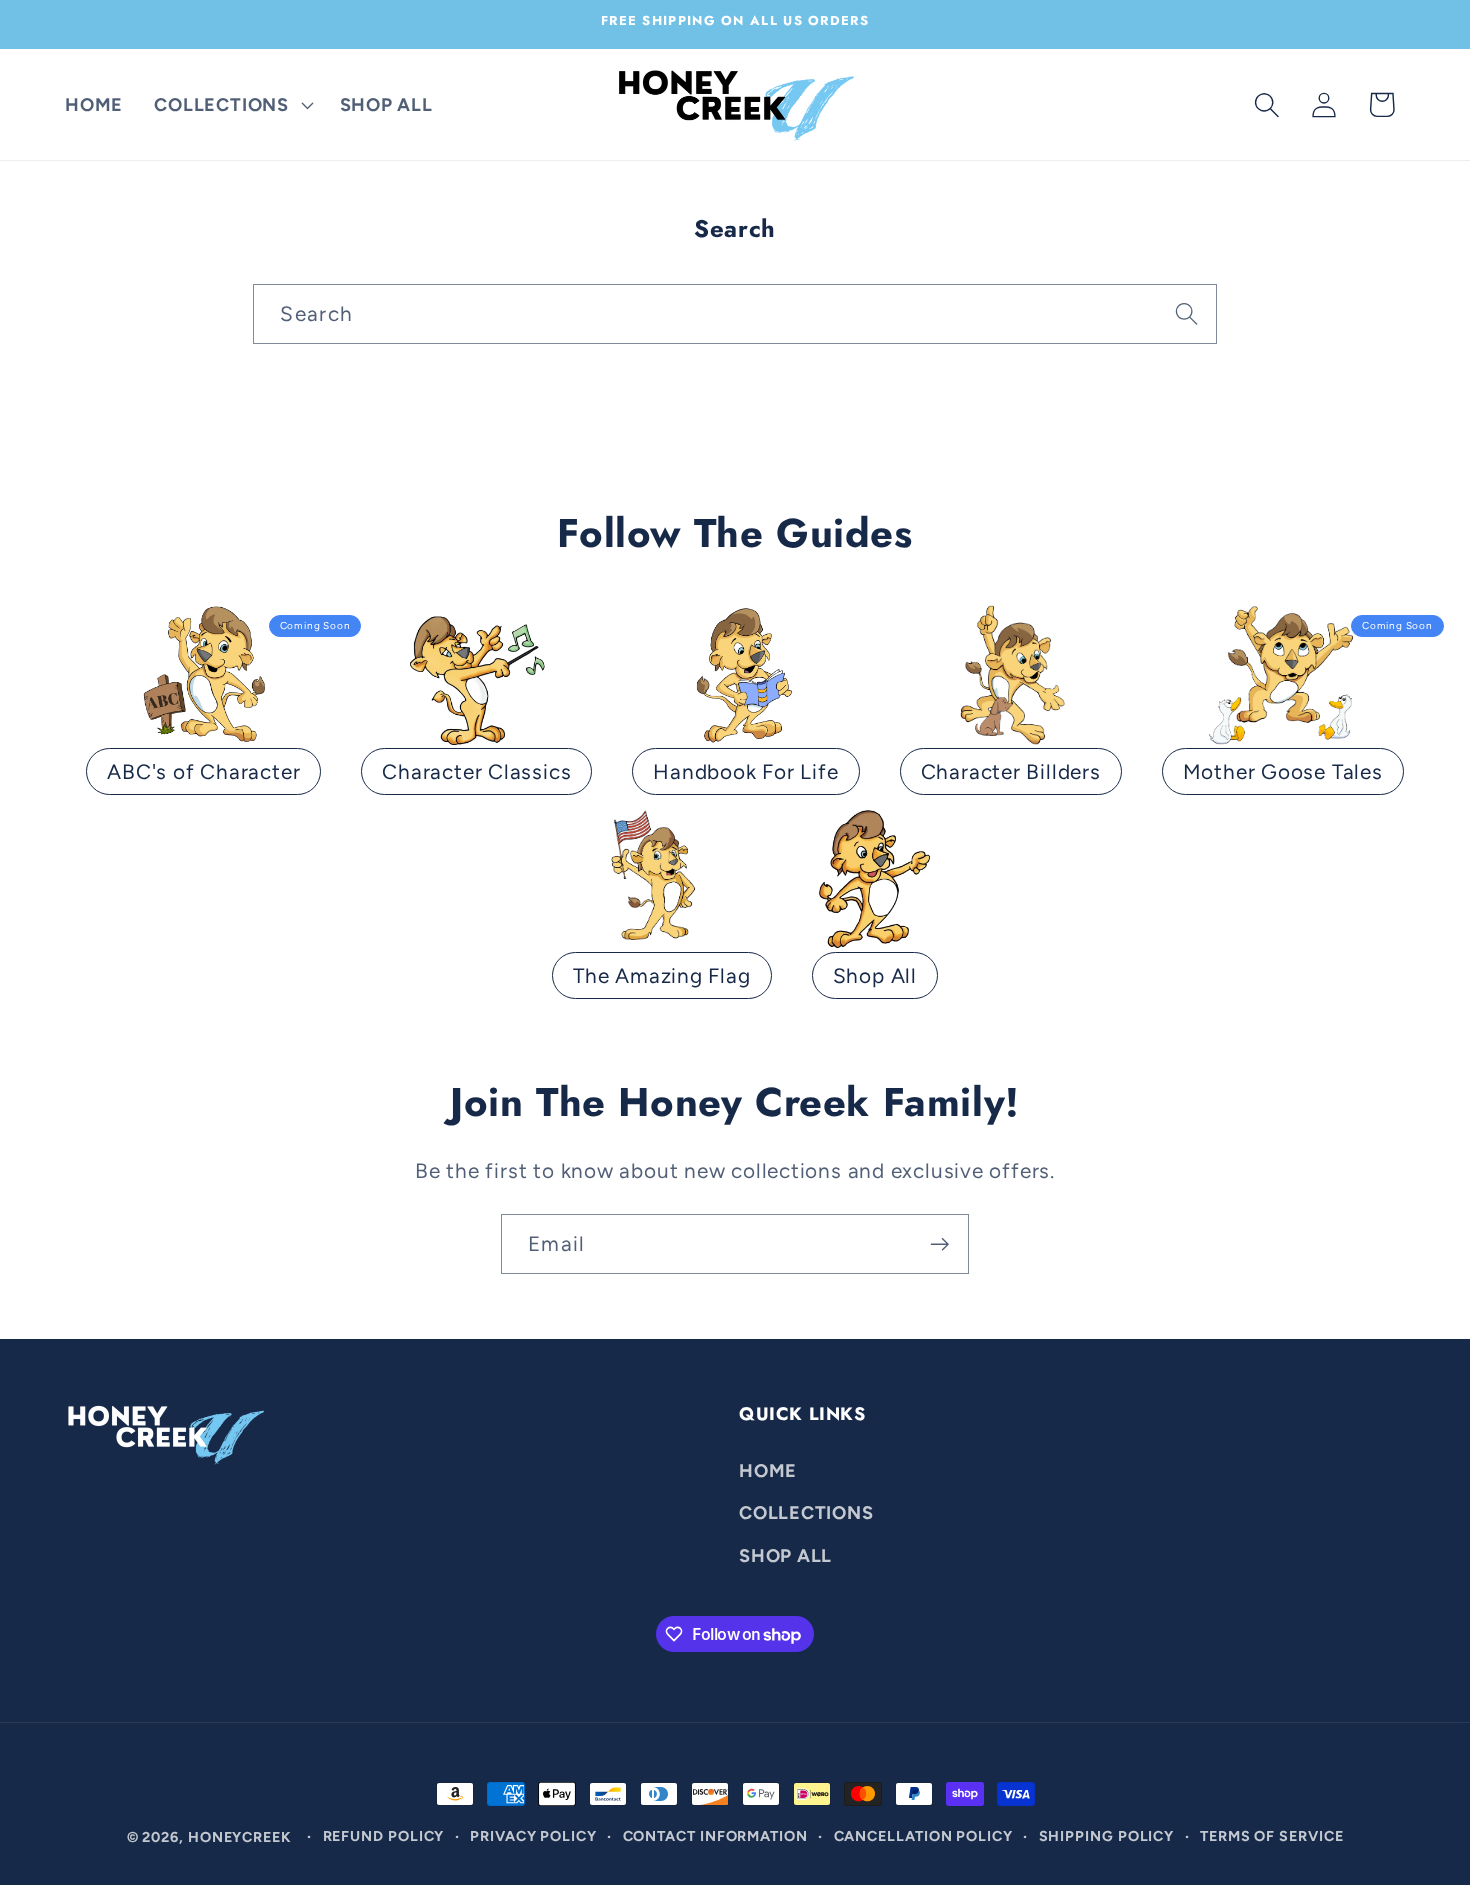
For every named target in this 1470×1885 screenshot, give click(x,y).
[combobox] (734, 314)
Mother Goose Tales (1283, 771)
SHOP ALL (785, 1555)
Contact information (715, 1836)
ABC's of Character (203, 771)
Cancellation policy (923, 1836)
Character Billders (1011, 771)
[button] (231, 105)
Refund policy (384, 1836)
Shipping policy (1107, 1836)
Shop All (875, 975)
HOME (768, 1470)
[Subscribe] (939, 1244)
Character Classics (476, 771)
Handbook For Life (745, 771)
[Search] (1186, 313)
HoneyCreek (240, 1837)
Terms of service (1272, 1836)
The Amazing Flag (661, 975)
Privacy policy (533, 1836)
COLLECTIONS (806, 1512)
